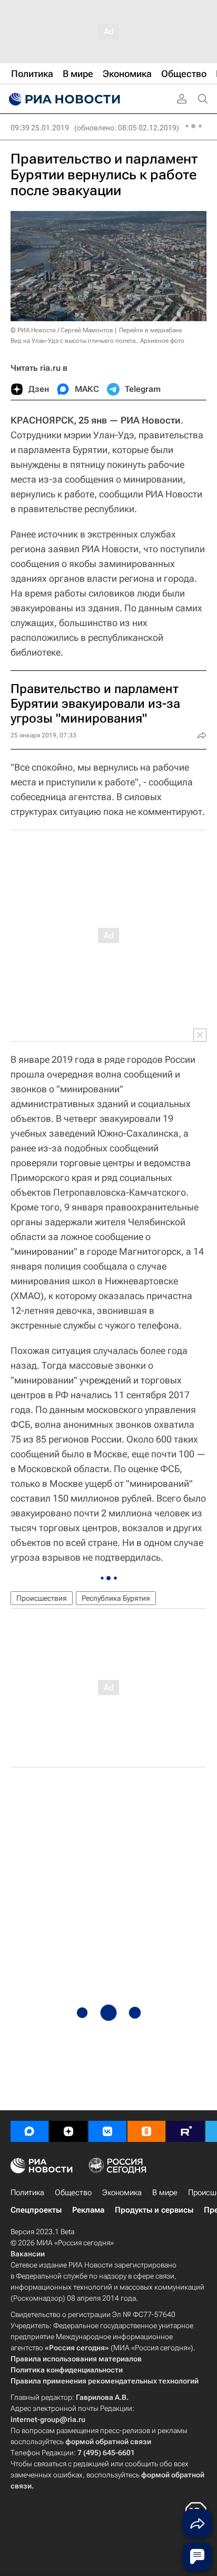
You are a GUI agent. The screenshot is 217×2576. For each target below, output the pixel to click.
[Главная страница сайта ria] (63, 99)
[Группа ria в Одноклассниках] (146, 2131)
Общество (73, 2193)
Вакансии (28, 2254)
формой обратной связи (108, 2442)
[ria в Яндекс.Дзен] (68, 2131)
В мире (165, 2193)
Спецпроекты (36, 2210)
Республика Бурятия (116, 1598)
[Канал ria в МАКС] (29, 2131)
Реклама (88, 2210)
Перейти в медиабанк (151, 330)
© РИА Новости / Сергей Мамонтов (62, 330)
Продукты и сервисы (154, 2210)
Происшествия (42, 1598)
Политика (27, 2193)
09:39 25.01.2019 (40, 128)
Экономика (122, 2193)
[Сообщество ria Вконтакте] (107, 2131)
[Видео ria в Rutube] (185, 2131)
